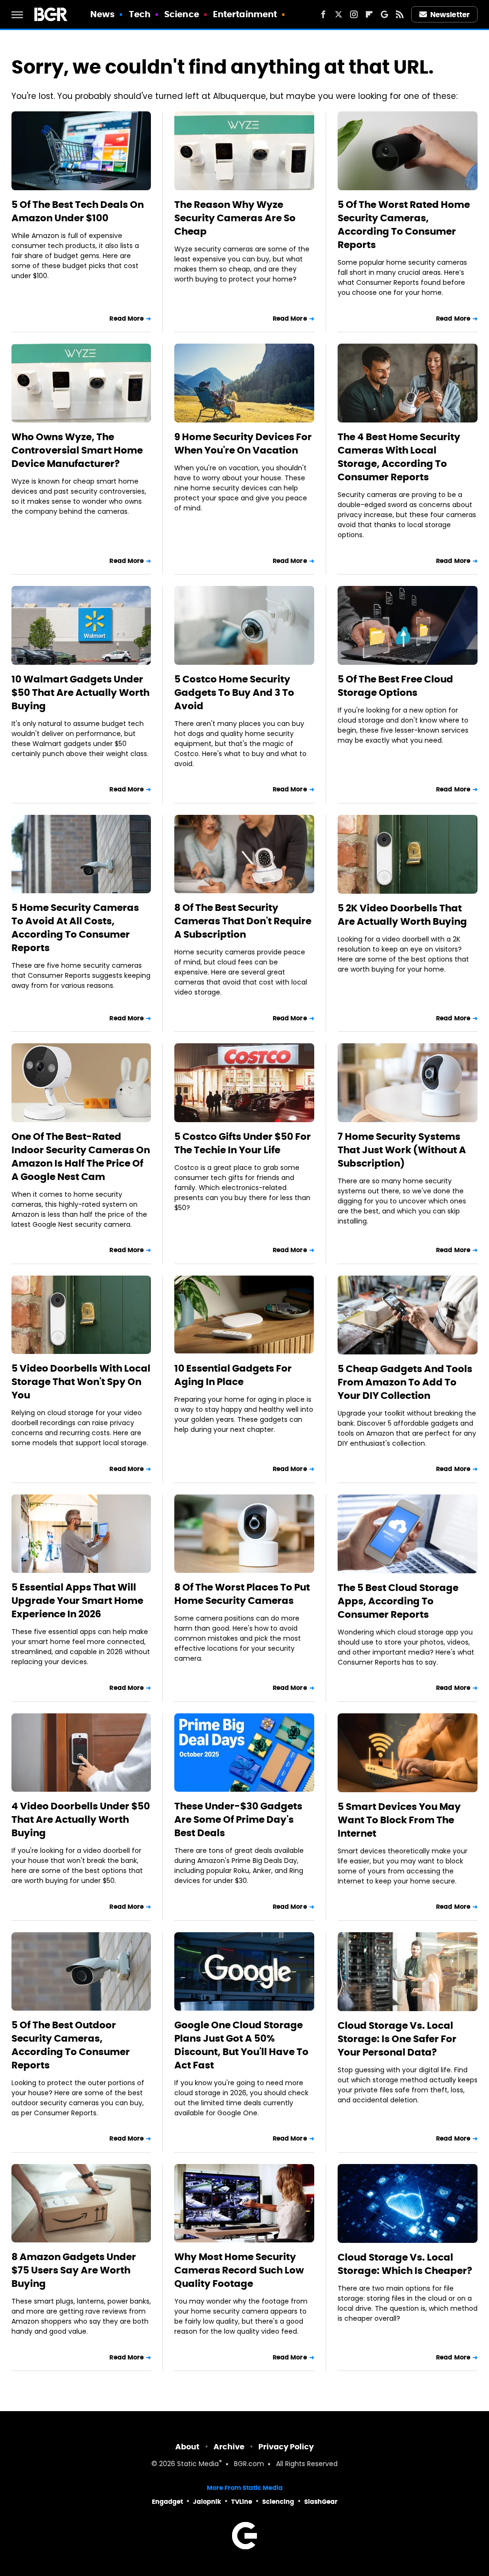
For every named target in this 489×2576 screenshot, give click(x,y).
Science (182, 14)
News (102, 14)
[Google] (384, 14)
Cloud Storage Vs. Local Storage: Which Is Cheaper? (405, 2264)
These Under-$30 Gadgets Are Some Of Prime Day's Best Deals (238, 1819)
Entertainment (245, 14)
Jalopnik (207, 2502)
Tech (140, 14)
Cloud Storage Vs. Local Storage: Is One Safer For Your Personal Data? (397, 2039)
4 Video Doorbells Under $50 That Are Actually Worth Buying (81, 1819)
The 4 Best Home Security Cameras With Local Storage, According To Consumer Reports (399, 457)
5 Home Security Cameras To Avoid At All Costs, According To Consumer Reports (75, 928)
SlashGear (321, 2502)
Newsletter (450, 15)
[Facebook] (323, 14)
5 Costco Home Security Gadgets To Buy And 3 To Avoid (234, 693)
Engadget (167, 2502)
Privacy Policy (286, 2447)
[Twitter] (339, 14)
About (187, 2447)
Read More (127, 319)
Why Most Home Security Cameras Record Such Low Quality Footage (239, 2270)
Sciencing (278, 2502)
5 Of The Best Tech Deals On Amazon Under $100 (78, 211)
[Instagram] (354, 14)
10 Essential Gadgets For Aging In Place (233, 1375)
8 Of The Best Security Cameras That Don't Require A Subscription (243, 921)
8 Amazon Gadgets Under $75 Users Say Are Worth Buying (74, 2270)
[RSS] (400, 14)
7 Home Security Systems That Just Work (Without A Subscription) (402, 1150)
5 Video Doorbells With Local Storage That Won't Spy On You (81, 1382)
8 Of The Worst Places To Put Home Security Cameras (242, 1594)
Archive (229, 2447)
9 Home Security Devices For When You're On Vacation (243, 444)
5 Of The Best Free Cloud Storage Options (395, 686)
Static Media (198, 2464)
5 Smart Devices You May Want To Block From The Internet (399, 1820)
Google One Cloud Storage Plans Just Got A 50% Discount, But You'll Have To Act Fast (241, 2045)
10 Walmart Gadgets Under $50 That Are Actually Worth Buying (80, 693)
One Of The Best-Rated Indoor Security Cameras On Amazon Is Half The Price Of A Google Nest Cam (81, 1157)
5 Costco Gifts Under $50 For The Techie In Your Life (243, 1143)
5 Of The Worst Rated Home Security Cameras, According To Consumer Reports (404, 225)
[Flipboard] (369, 14)
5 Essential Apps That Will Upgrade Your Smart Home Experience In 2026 (77, 1601)
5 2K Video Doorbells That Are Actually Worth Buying (402, 915)
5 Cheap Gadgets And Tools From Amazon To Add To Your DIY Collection (405, 1382)
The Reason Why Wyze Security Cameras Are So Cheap (235, 218)
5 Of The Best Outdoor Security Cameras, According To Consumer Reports (71, 2045)
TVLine (242, 2502)
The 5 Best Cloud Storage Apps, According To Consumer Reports (398, 1601)
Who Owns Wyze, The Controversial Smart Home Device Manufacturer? (77, 450)
